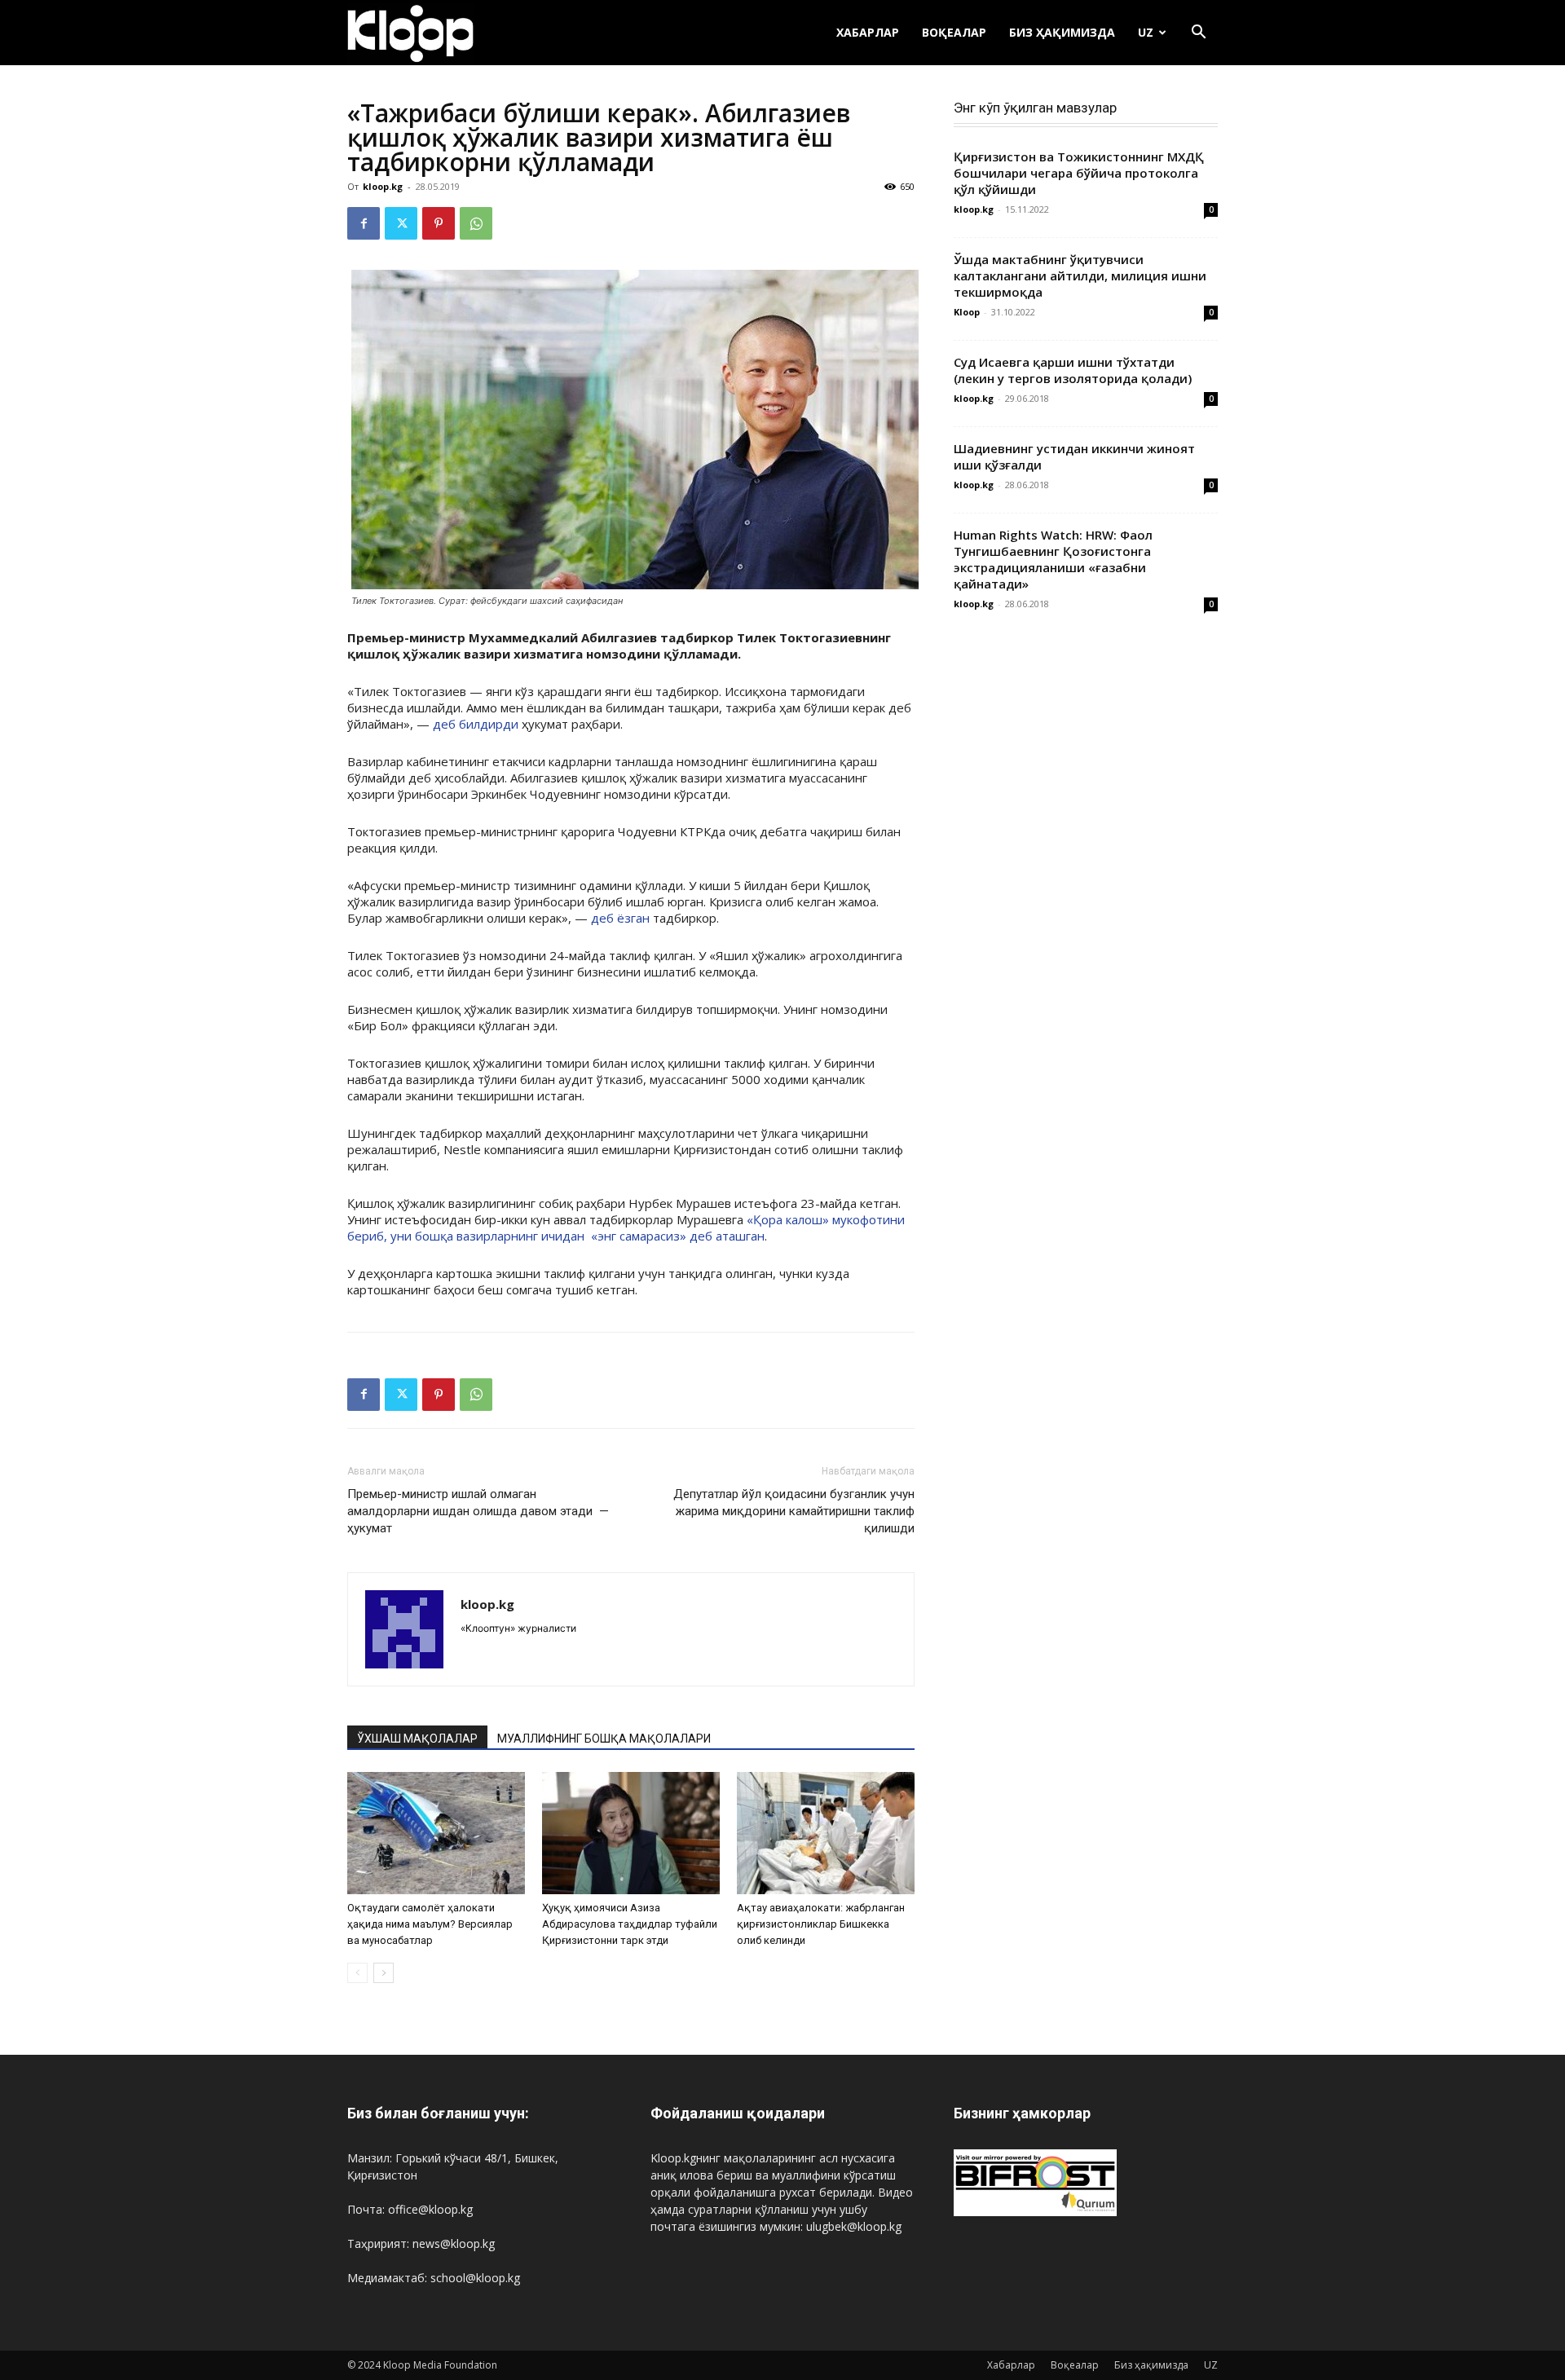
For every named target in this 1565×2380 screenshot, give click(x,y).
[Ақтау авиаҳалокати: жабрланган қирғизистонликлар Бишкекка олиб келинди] (826, 1833)
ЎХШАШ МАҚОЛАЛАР (417, 1739)
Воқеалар (954, 32)
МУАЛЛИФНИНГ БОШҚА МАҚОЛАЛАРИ (604, 1739)
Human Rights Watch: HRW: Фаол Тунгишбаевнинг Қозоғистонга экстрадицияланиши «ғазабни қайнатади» (1053, 559)
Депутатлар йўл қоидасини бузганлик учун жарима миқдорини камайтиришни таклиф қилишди (794, 1511)
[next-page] (384, 1973)
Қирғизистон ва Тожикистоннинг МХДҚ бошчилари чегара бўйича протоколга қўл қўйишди (1079, 173)
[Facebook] (364, 223)
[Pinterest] (439, 223)
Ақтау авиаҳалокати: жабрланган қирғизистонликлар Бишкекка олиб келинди (821, 1924)
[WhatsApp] (476, 223)
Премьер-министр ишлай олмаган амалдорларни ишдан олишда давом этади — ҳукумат (478, 1511)
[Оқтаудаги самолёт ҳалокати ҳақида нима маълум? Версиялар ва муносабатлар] (436, 1833)
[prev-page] (357, 1973)
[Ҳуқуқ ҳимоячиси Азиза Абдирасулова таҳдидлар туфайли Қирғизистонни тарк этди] (631, 1833)
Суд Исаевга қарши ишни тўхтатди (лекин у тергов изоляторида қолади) (1073, 370)
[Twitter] (401, 223)
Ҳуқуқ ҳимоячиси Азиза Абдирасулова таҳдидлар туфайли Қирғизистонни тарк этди (630, 1924)
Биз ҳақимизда (1062, 32)
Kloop (967, 312)
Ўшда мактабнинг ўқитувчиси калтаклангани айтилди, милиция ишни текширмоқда (1080, 275)
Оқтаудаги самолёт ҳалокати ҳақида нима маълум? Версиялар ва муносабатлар (430, 1924)
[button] (1198, 34)
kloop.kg (383, 186)
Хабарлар (868, 32)
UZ (1146, 32)
